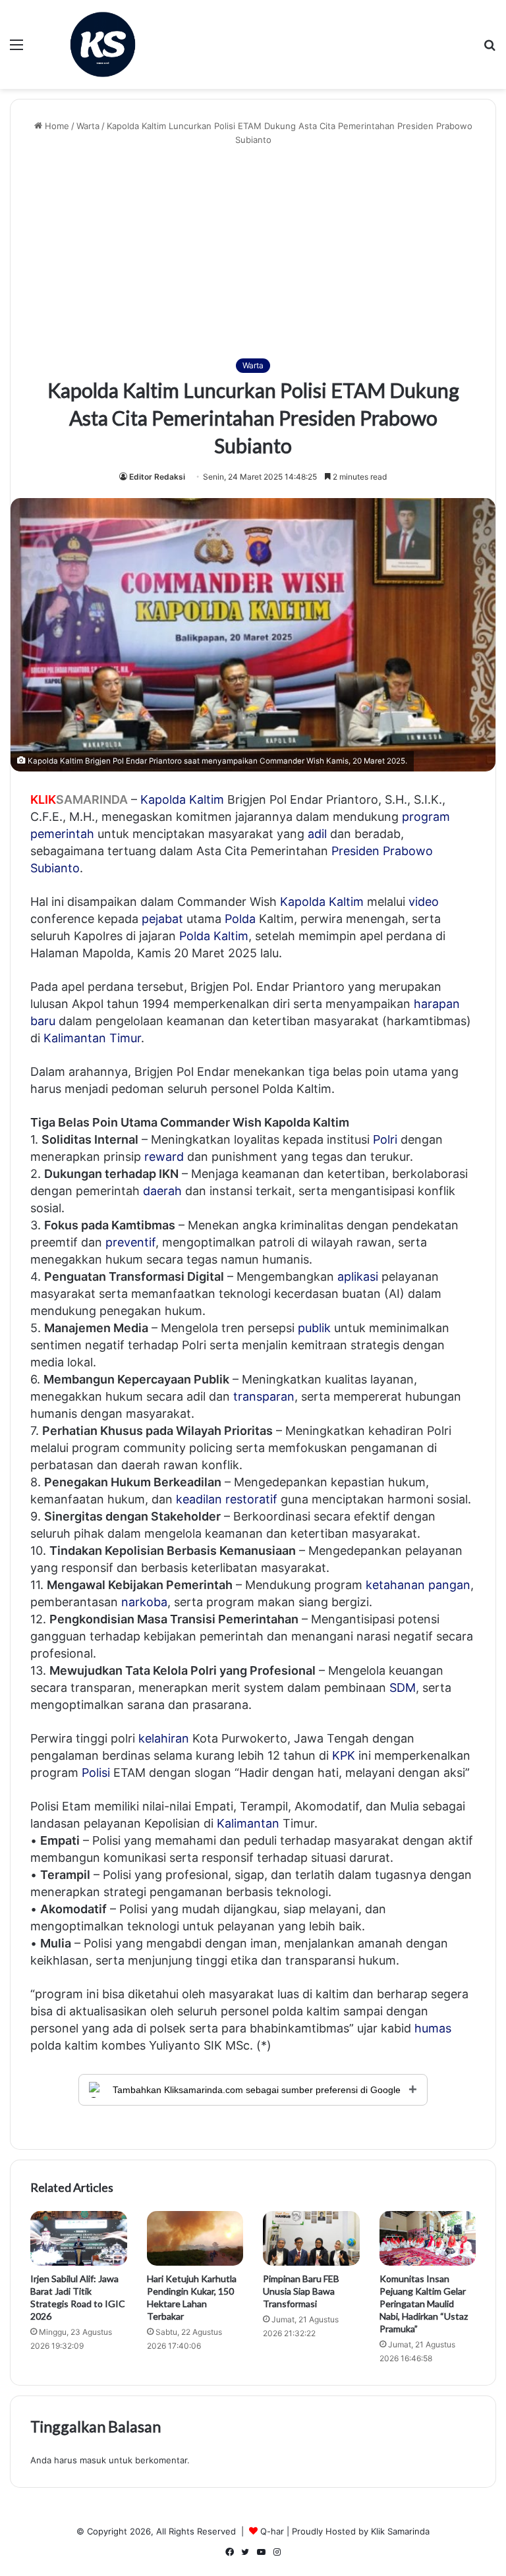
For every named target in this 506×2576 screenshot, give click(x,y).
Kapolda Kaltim (322, 902)
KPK (344, 1755)
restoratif (251, 1499)
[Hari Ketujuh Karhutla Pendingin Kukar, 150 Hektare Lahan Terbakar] (195, 2238)
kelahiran (164, 1738)
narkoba (144, 1602)
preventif (130, 1242)
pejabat (162, 919)
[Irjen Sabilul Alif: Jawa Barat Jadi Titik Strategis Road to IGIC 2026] (79, 2238)
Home (56, 126)
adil (317, 834)
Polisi (96, 1773)
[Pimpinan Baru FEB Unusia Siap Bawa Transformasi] (311, 2238)
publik (314, 1328)
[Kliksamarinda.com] (103, 44)
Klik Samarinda (400, 2531)
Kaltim (207, 799)
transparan (264, 1396)
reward (164, 1157)
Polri (385, 1139)
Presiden (355, 851)
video (424, 902)
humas (433, 2028)
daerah (162, 1191)
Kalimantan (248, 1823)
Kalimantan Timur (92, 1038)
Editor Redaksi (157, 477)
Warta (88, 126)
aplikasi (358, 1276)
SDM (403, 1688)
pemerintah (62, 834)
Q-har (272, 2531)
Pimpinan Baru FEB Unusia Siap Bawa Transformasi (301, 2291)
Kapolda (163, 799)
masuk (93, 2460)
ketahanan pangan (418, 1585)
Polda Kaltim (214, 936)
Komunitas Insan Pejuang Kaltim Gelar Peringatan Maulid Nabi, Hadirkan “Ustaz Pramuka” (424, 2304)
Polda (240, 919)
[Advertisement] (253, 252)
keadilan (199, 1499)
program (426, 817)
